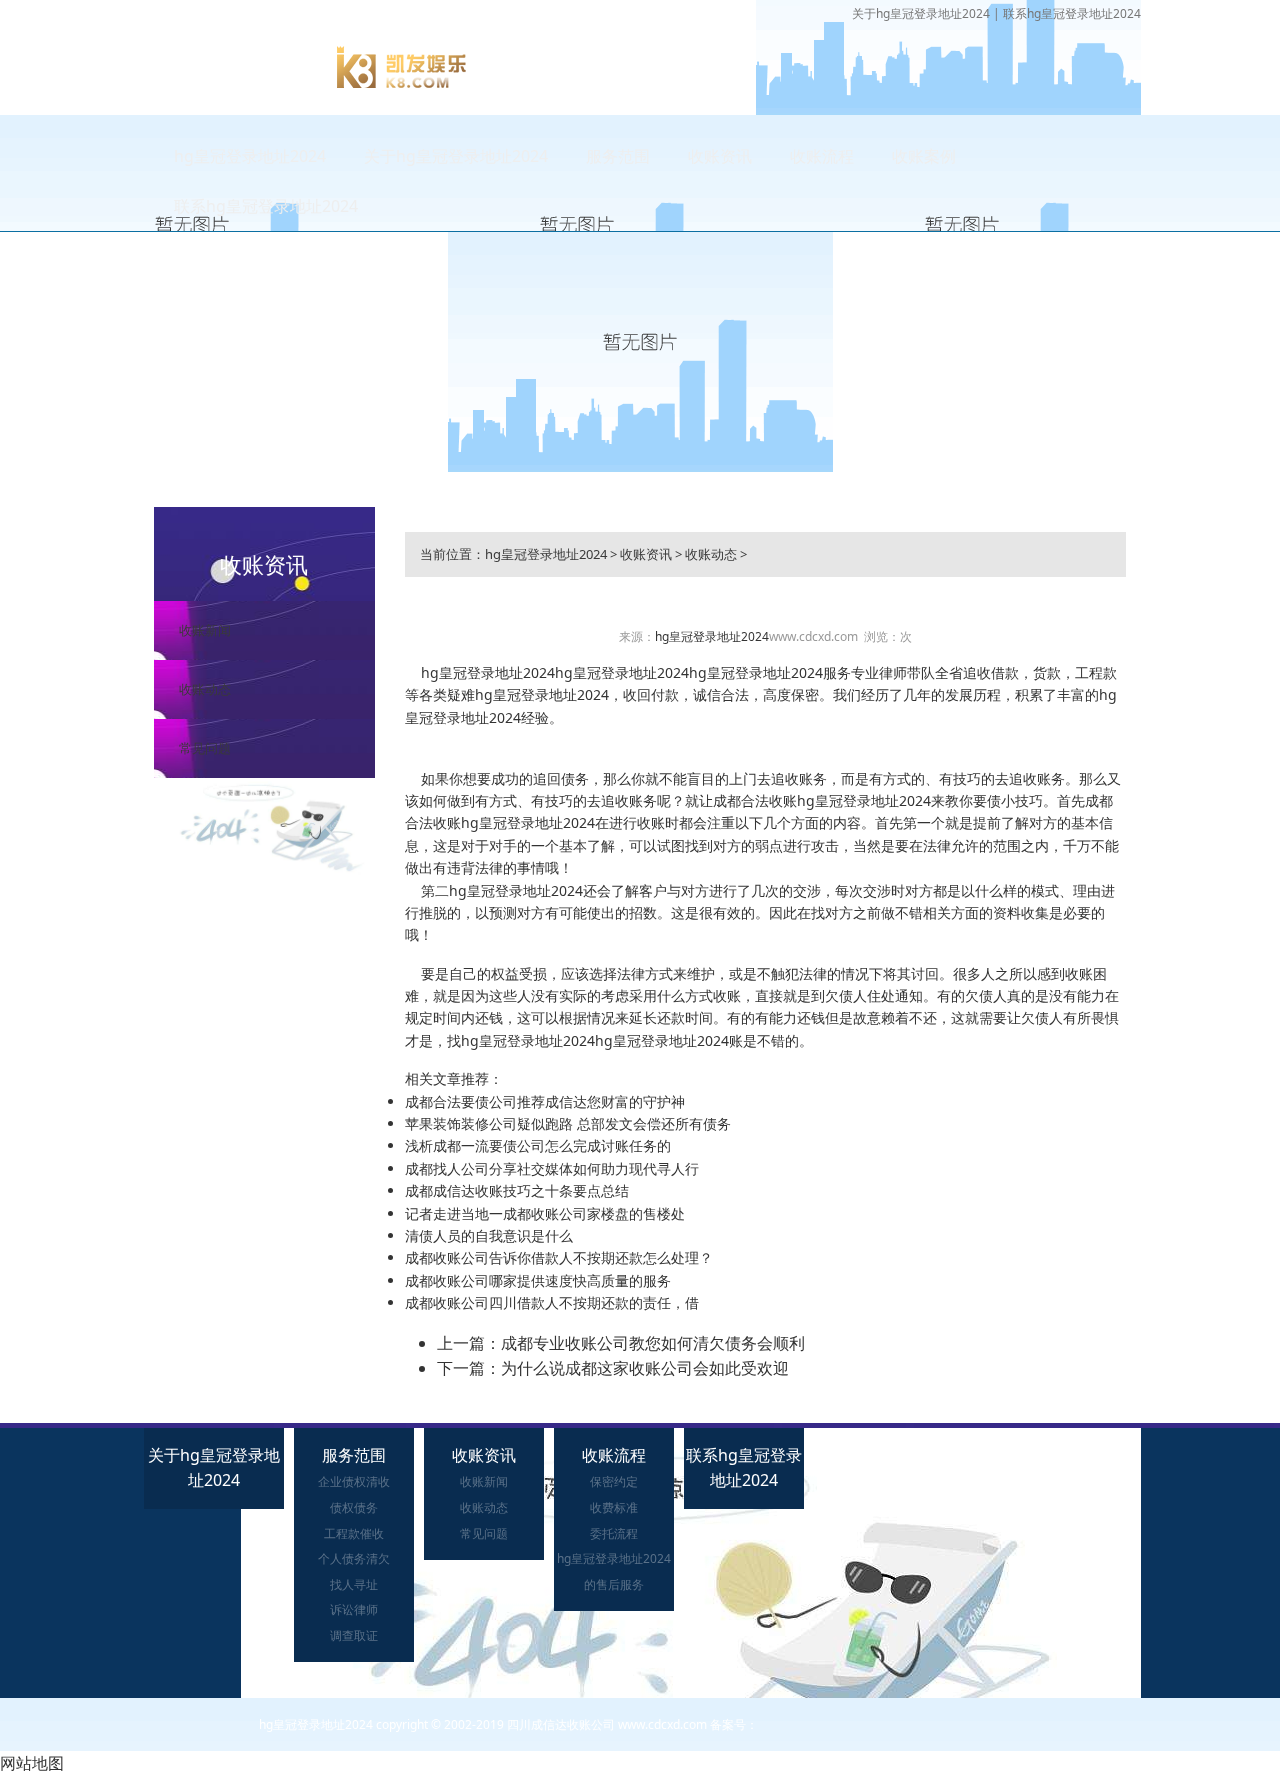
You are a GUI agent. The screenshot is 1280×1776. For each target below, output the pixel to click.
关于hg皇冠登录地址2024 (921, 13)
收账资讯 (720, 156)
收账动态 (205, 689)
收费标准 (614, 1507)
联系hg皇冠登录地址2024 (1072, 13)
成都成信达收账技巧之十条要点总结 (517, 1190)
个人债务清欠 (354, 1558)
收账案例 (924, 156)
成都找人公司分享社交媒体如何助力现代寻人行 (552, 1168)
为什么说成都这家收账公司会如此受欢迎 (645, 1368)
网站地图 (32, 1763)
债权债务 (354, 1507)
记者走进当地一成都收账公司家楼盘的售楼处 (545, 1213)
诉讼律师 (354, 1609)
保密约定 (614, 1481)
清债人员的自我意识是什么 (489, 1235)
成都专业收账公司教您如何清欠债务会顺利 (653, 1343)
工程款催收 (354, 1533)
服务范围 (618, 156)
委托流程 (614, 1533)
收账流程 (822, 156)
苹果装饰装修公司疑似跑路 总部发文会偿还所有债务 (568, 1123)
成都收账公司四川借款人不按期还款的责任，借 (552, 1302)
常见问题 (205, 748)
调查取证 (354, 1635)
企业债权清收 (354, 1481)
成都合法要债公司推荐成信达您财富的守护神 (545, 1101)
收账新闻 (205, 630)
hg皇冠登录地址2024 (250, 156)
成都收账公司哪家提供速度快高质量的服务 (538, 1280)
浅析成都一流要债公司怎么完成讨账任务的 (538, 1145)
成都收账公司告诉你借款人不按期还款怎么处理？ (559, 1257)
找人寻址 (354, 1584)
